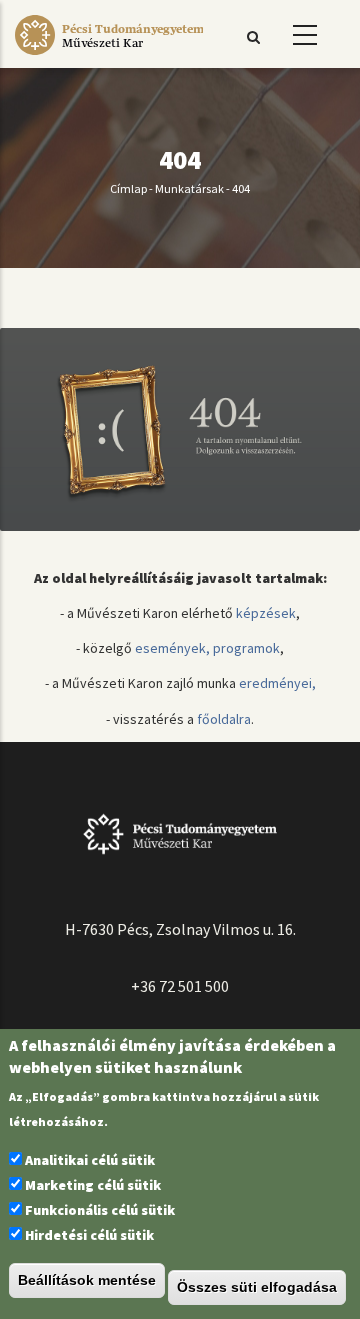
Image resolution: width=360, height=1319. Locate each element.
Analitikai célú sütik (90, 1160)
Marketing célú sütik (93, 1185)
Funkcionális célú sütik (100, 1210)
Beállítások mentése (87, 1280)
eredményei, (277, 683)
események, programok (207, 648)
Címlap (128, 188)
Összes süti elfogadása (257, 1287)
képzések (266, 613)
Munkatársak (189, 188)
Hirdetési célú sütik (89, 1235)
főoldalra (224, 719)
